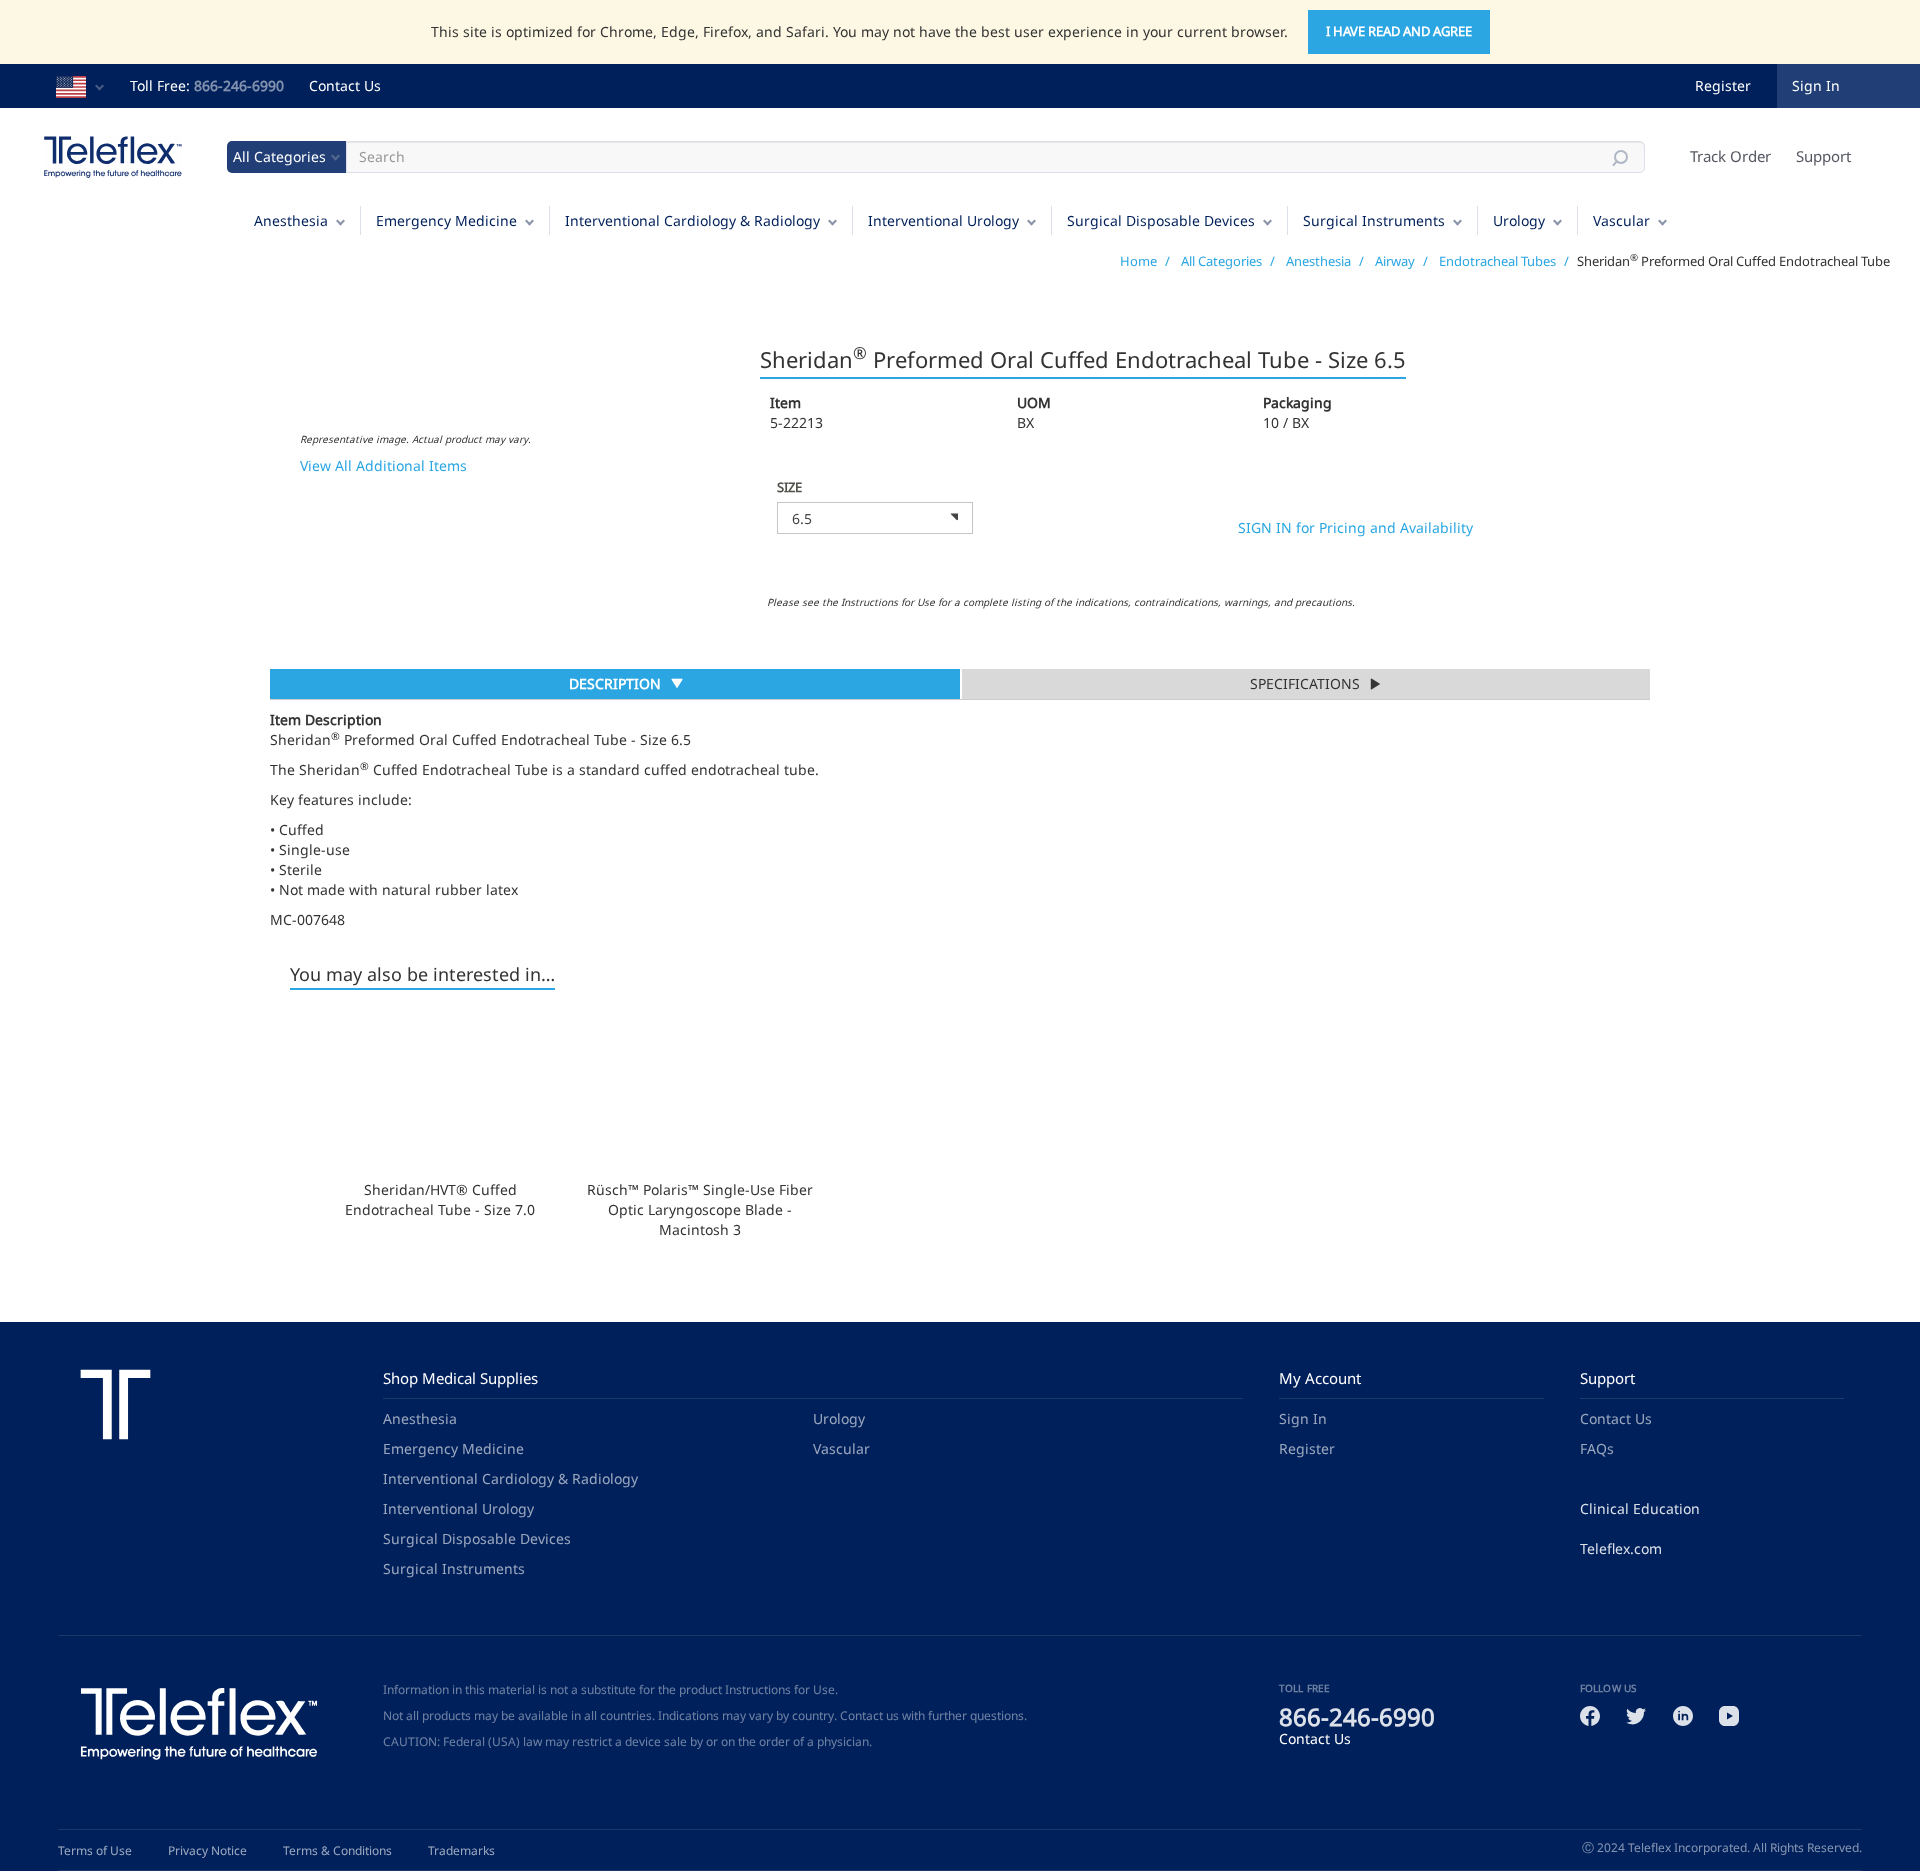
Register (1723, 85)
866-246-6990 (239, 85)
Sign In (1303, 1418)
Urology (1519, 220)
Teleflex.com (1621, 1548)
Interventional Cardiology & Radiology (692, 220)
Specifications (1305, 683)
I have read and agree (1399, 31)
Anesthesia (291, 220)
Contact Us (345, 85)
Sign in (1816, 85)
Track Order (1730, 156)
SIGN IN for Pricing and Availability (1355, 527)
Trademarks (461, 1850)
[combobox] (875, 518)
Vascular (1621, 220)
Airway (1395, 261)
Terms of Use (95, 1850)
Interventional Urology (943, 220)
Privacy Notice (207, 1850)
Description (614, 686)
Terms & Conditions (337, 1850)
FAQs (1597, 1448)
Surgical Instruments (1374, 220)
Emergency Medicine (446, 220)
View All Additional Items (383, 465)
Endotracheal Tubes (1497, 261)
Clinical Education (1640, 1508)
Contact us (869, 1715)
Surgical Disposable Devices (1161, 220)
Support (1823, 156)
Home (1138, 261)
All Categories (1221, 261)
